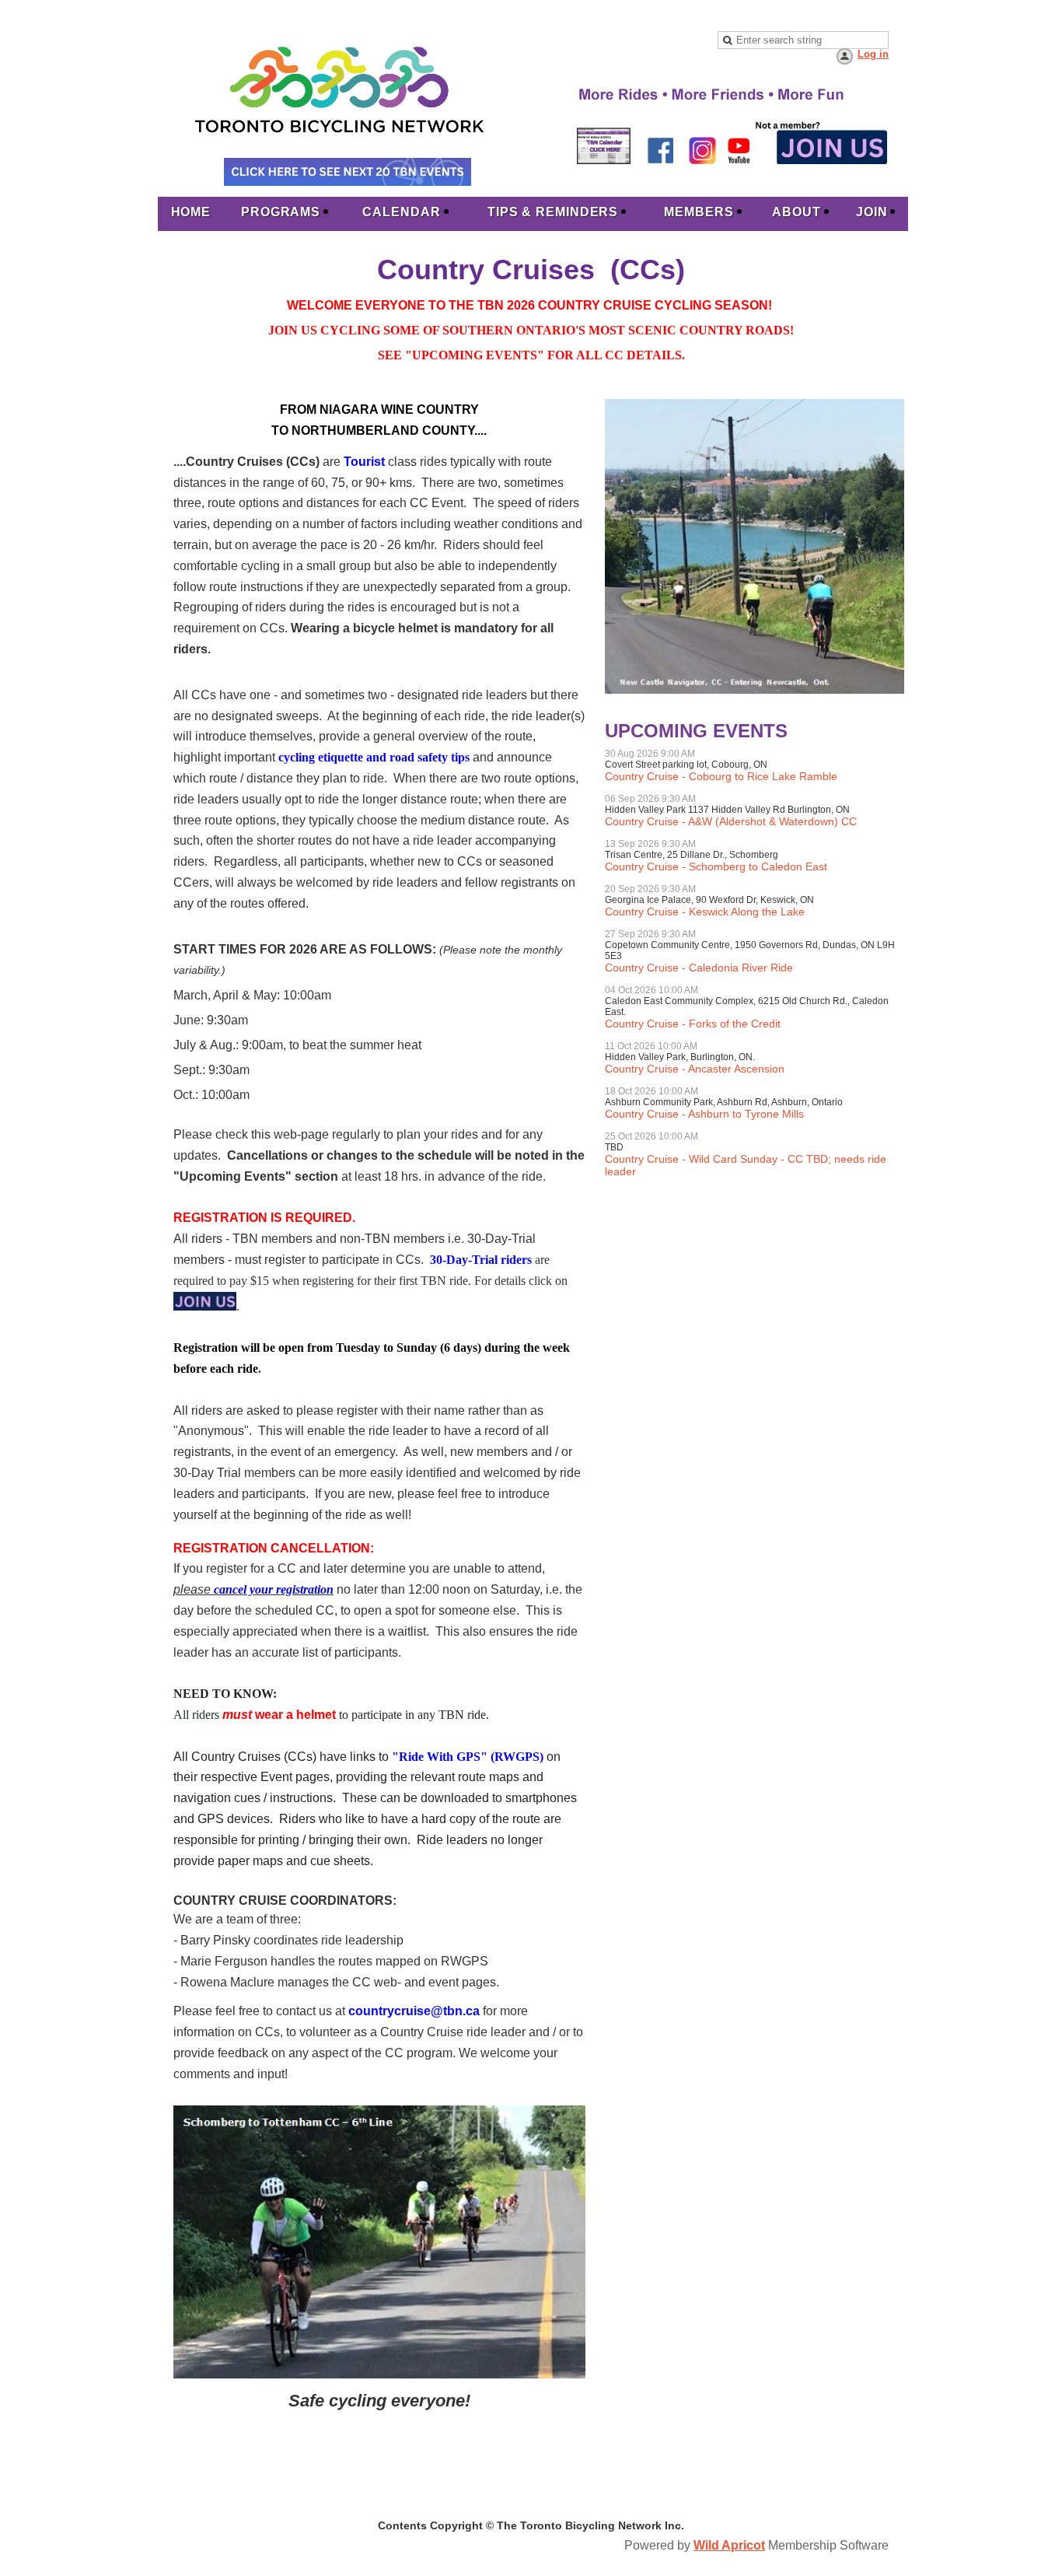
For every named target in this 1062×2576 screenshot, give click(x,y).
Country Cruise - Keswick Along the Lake (705, 912)
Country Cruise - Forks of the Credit (693, 1024)
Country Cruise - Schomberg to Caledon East (716, 866)
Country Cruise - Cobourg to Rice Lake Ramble (721, 776)
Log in (873, 54)
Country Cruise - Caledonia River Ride (699, 968)
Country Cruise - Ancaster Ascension (695, 1069)
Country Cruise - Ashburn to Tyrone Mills (704, 1114)
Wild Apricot (729, 2545)
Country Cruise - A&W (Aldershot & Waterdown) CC (731, 821)
